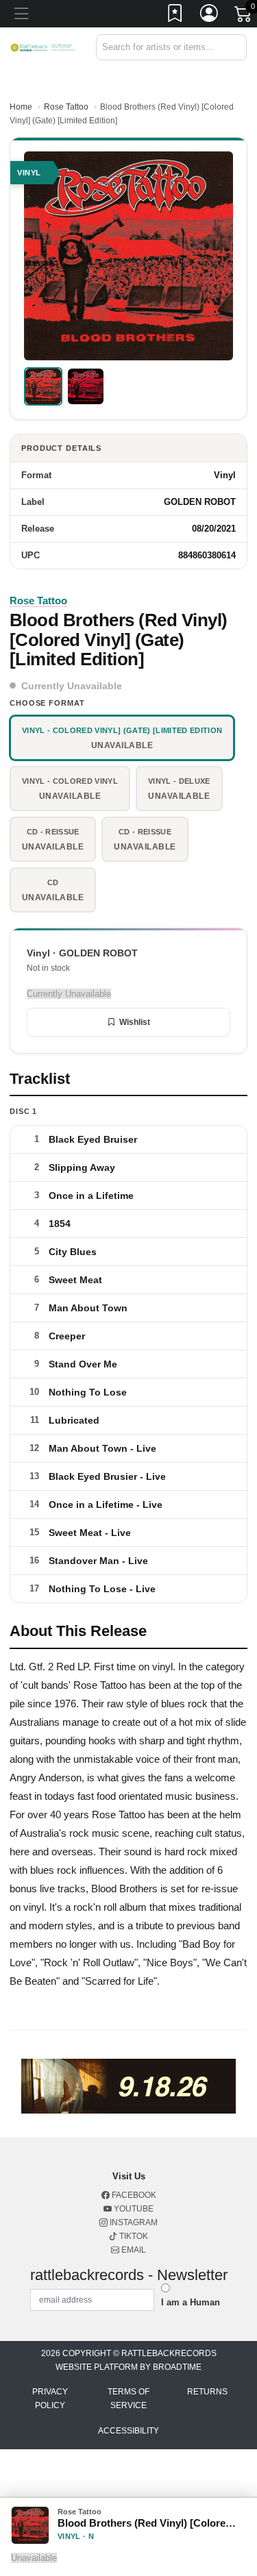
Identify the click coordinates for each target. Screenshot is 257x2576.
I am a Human (191, 2302)
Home (21, 107)
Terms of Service (128, 2399)
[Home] (43, 47)
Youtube (133, 2209)
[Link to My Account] (210, 16)
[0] (244, 16)
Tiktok (133, 2236)
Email (133, 2250)
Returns (207, 2392)
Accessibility (128, 2431)
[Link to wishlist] (175, 16)
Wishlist (135, 1022)
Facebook (133, 2195)
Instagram (133, 2222)
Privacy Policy (50, 2399)
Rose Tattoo (66, 107)
